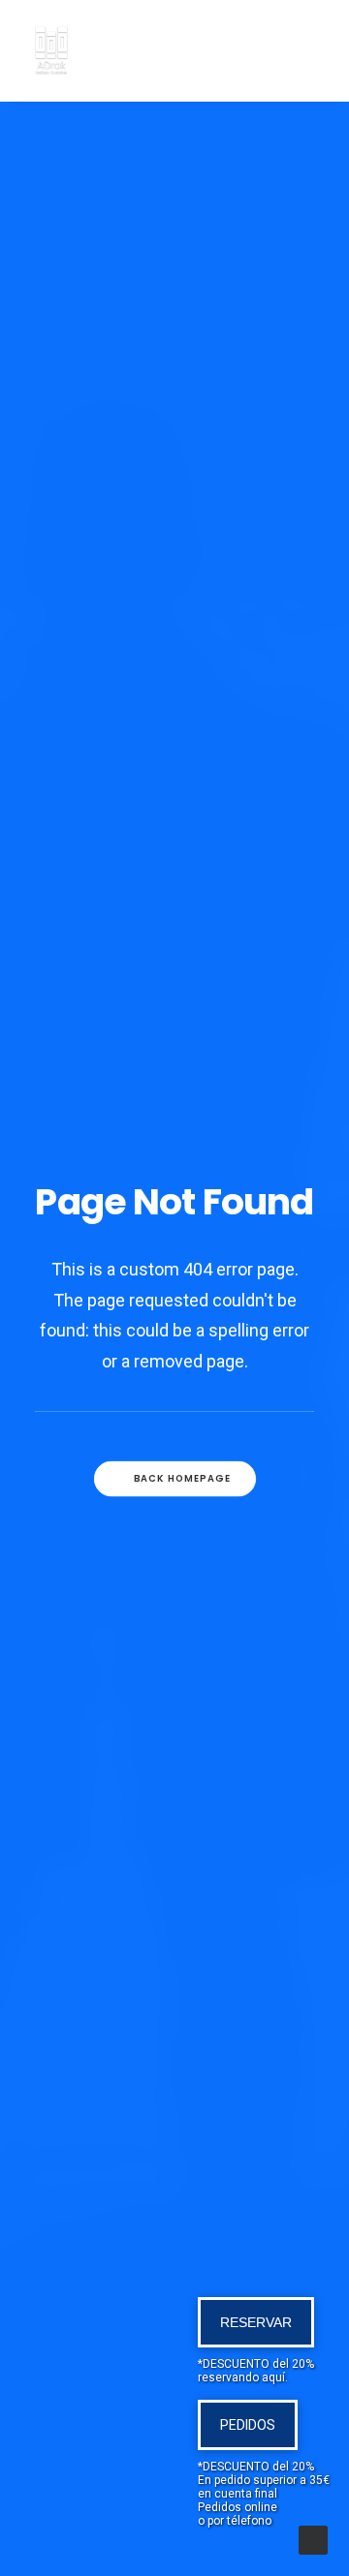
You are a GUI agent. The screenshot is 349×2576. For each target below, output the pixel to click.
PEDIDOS (248, 2425)
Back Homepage (181, 1479)
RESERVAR (256, 2322)
